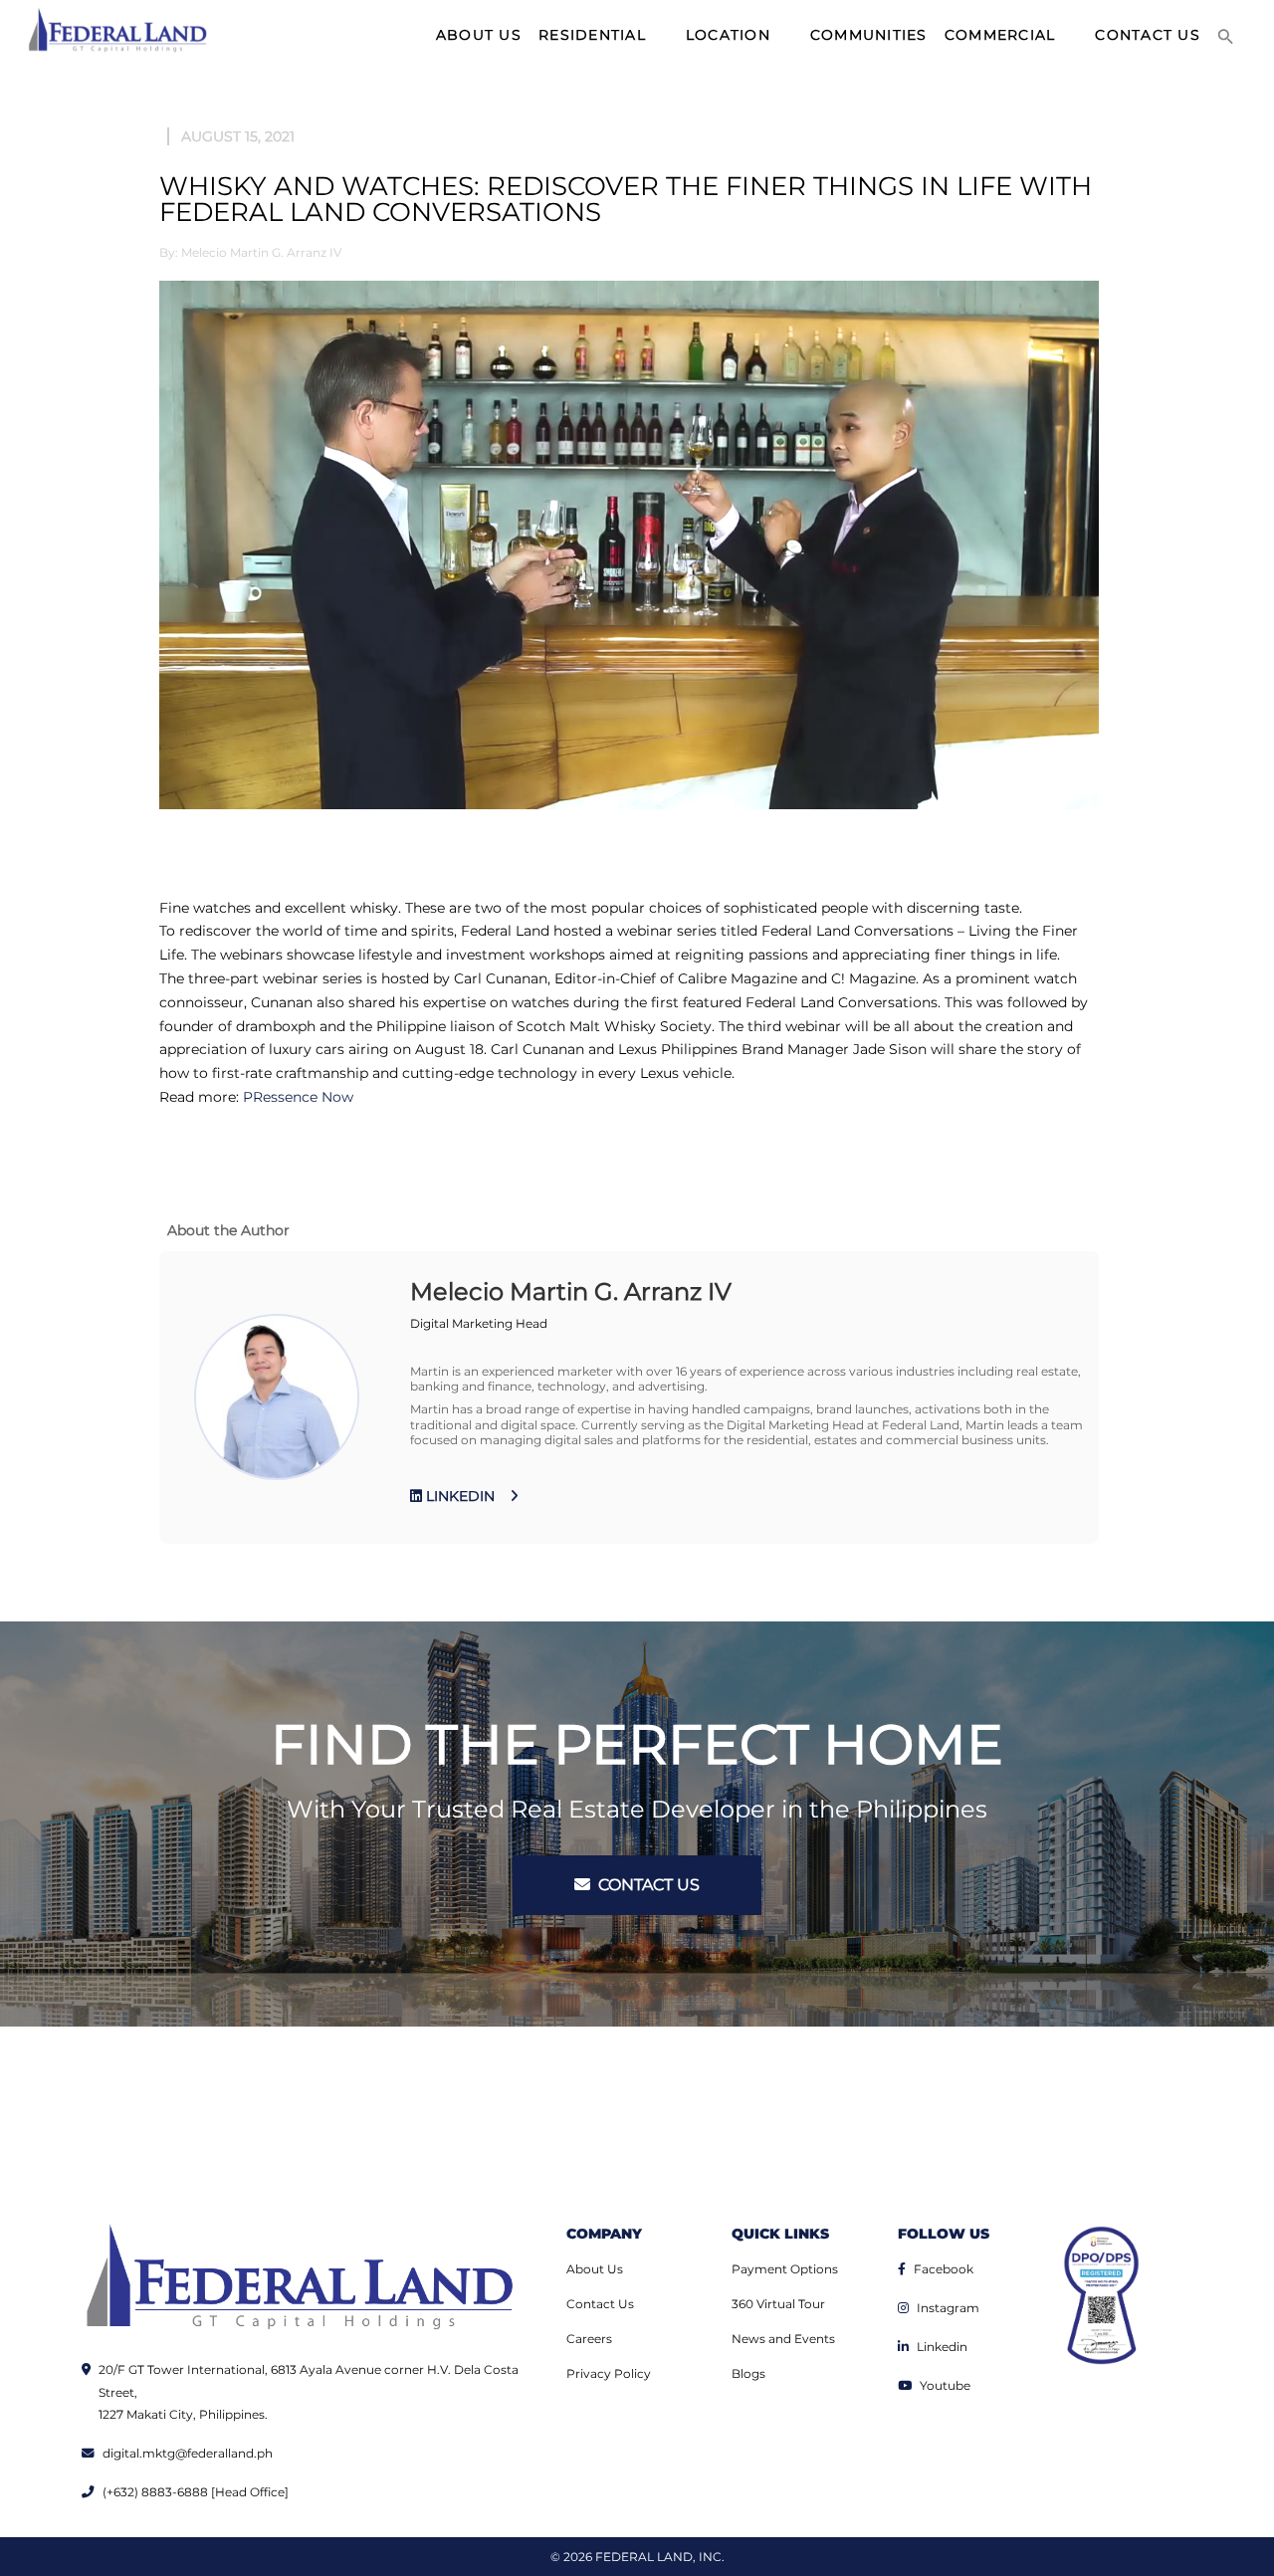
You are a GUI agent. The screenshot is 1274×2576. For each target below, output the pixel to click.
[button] (1226, 35)
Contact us (647, 1885)
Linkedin (942, 2347)
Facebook (944, 2269)
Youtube (945, 2385)
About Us (595, 2269)
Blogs (748, 2373)
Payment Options (785, 2269)
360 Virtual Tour (778, 2304)
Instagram (948, 2308)
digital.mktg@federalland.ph (188, 2453)
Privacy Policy (609, 2373)
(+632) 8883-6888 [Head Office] (196, 2492)
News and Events (783, 2339)
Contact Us (600, 2304)
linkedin (458, 1496)
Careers (589, 2339)
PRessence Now (298, 1097)
